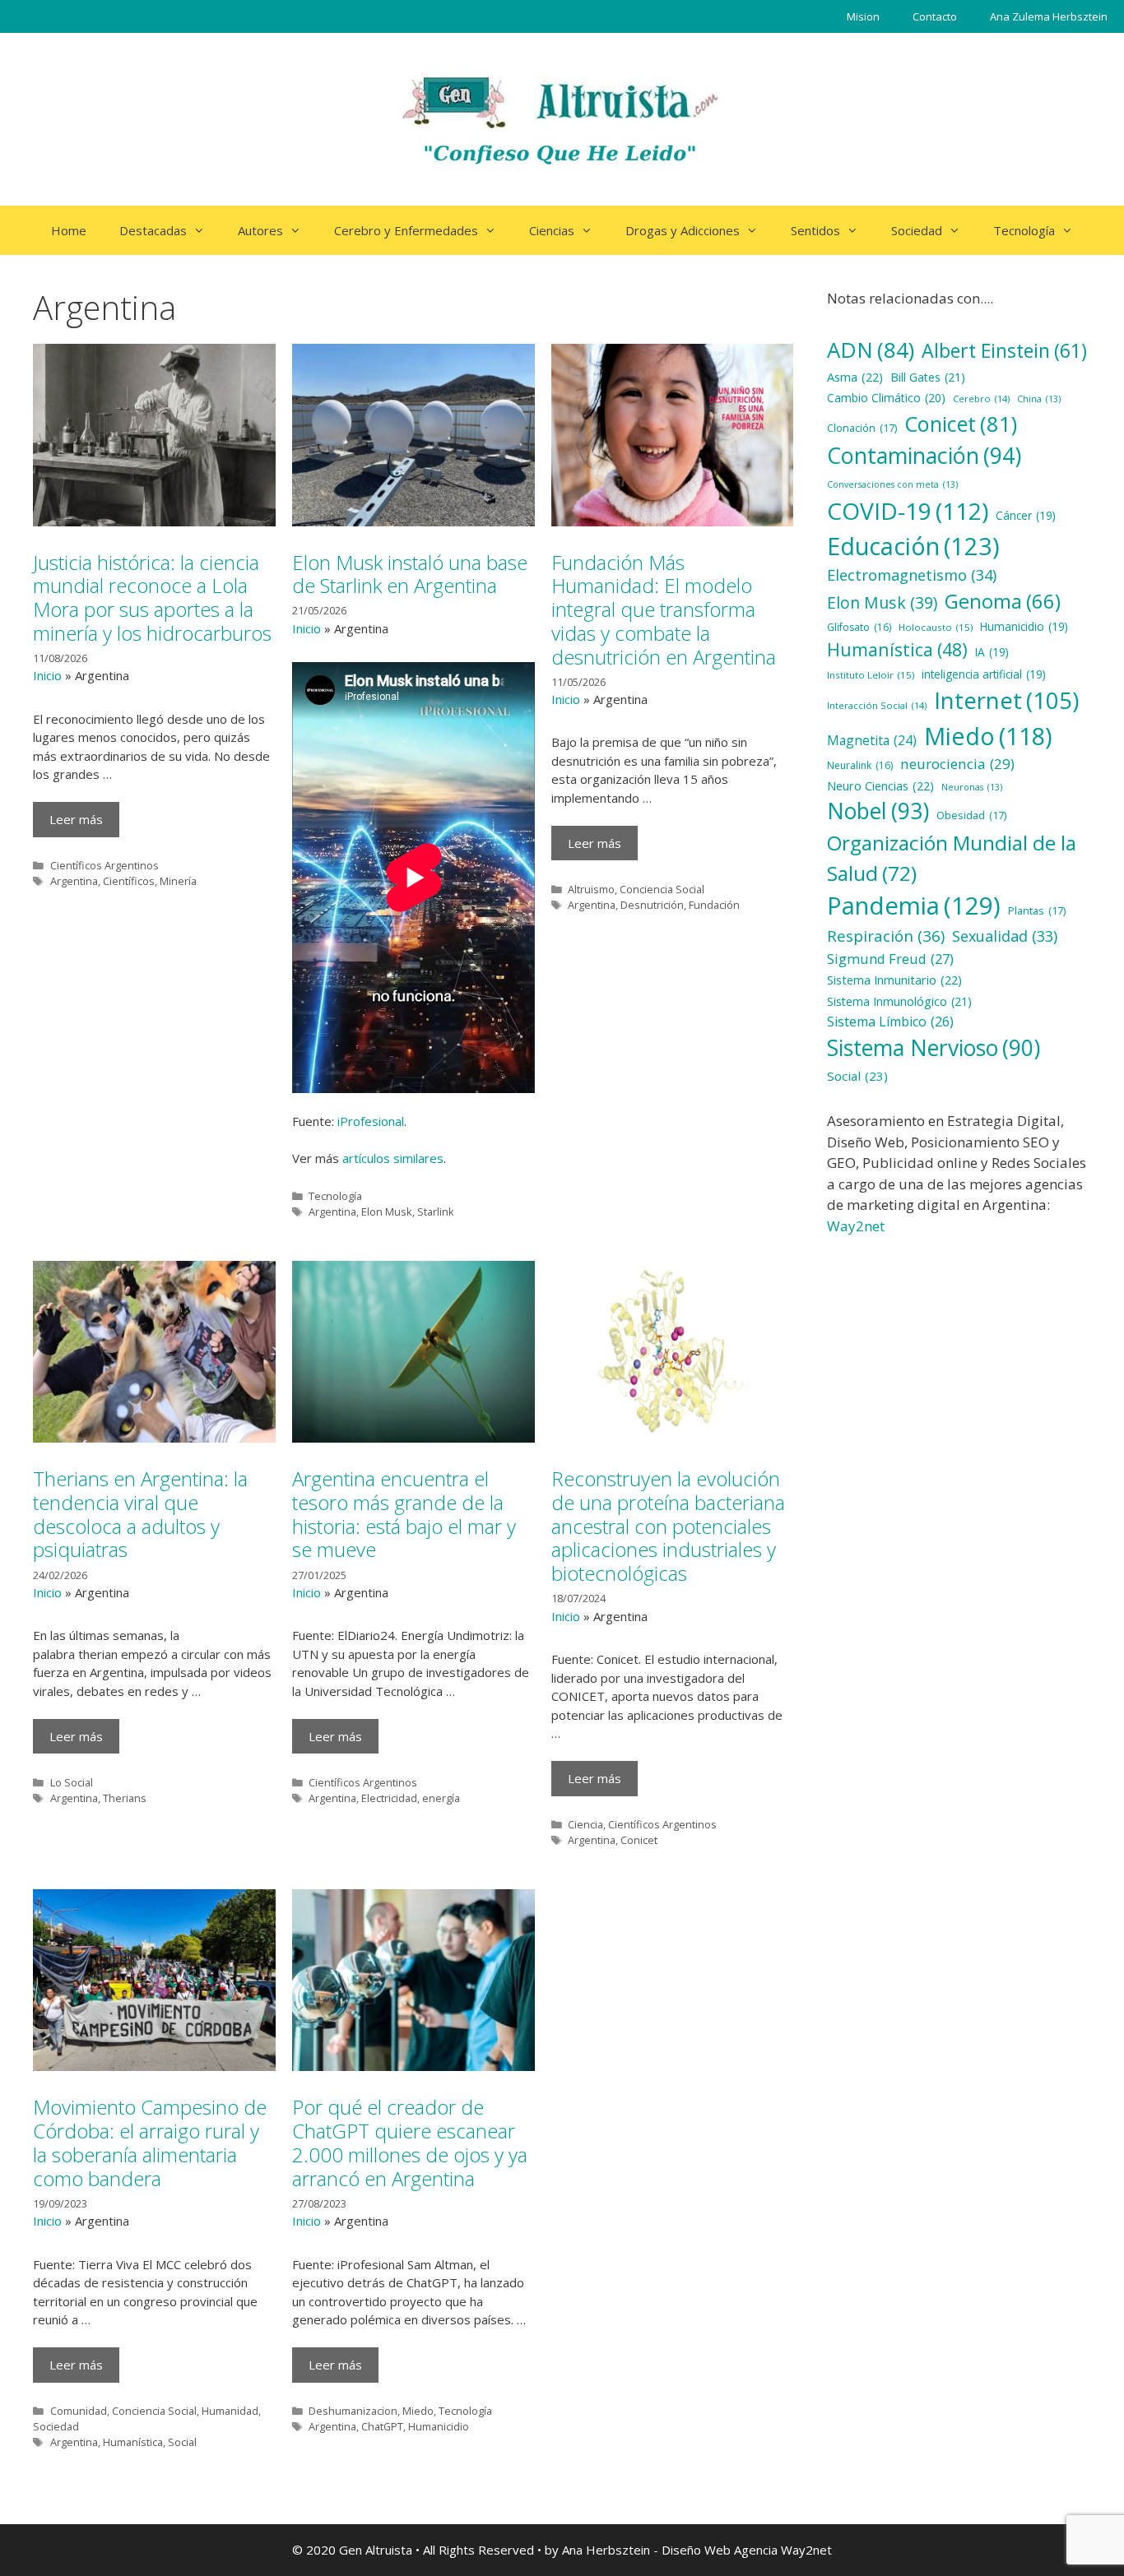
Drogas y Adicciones (683, 230)
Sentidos (815, 230)
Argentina (74, 881)
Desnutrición (652, 905)
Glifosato (859, 627)
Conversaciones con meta (892, 484)
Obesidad (971, 815)
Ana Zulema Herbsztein (1049, 16)
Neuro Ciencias (880, 785)
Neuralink (860, 765)
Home (69, 230)
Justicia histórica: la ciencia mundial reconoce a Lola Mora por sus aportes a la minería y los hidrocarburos (152, 598)
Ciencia (585, 1824)
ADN (871, 350)
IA (992, 652)
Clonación (862, 428)
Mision (863, 16)
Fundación (714, 905)
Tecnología (1024, 230)
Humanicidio (439, 2426)
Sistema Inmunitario (894, 980)
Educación (913, 546)
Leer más (76, 819)
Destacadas (153, 230)
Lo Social (72, 1782)
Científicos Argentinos (105, 865)
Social (182, 2442)
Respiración (886, 936)
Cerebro (981, 398)
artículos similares (393, 1158)
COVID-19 (908, 511)
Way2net (856, 1226)
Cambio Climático (886, 398)
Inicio (47, 675)
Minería (178, 881)
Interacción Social (877, 705)
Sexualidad (1005, 936)
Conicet (639, 1840)
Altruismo (591, 889)
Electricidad (389, 1798)
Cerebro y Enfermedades (406, 230)
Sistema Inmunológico (899, 1001)
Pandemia (914, 906)
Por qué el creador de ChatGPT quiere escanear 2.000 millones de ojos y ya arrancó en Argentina (410, 2142)
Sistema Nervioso (934, 1048)
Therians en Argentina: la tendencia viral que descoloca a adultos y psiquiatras (140, 1514)
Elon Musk (387, 1212)
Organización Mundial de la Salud (952, 858)
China (1039, 399)
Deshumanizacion (353, 2411)
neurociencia (957, 764)
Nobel (878, 811)
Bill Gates (928, 377)
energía (441, 1798)
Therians (125, 1798)
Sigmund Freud (890, 959)
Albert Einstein (1004, 350)
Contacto (935, 16)
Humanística (133, 2442)
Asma (855, 377)
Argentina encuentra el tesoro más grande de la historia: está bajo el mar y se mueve (404, 1514)
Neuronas (972, 787)
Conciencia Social (662, 889)
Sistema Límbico (890, 1022)
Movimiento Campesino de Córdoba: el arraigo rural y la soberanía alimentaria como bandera (150, 2142)
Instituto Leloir (871, 675)
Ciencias (552, 230)
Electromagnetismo (912, 575)
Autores (260, 230)
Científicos (129, 881)
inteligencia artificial (984, 674)
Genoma (1003, 601)
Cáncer (1026, 515)
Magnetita (872, 740)
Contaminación (924, 455)
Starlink (436, 1212)
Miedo (418, 2411)
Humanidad (230, 2411)
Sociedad (917, 230)
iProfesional (371, 1121)
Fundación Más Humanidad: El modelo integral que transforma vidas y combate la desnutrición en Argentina (664, 609)
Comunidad (79, 2411)
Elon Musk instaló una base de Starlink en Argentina (410, 574)
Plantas (1037, 910)
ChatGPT (382, 2426)
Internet (1006, 700)
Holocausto (936, 627)
